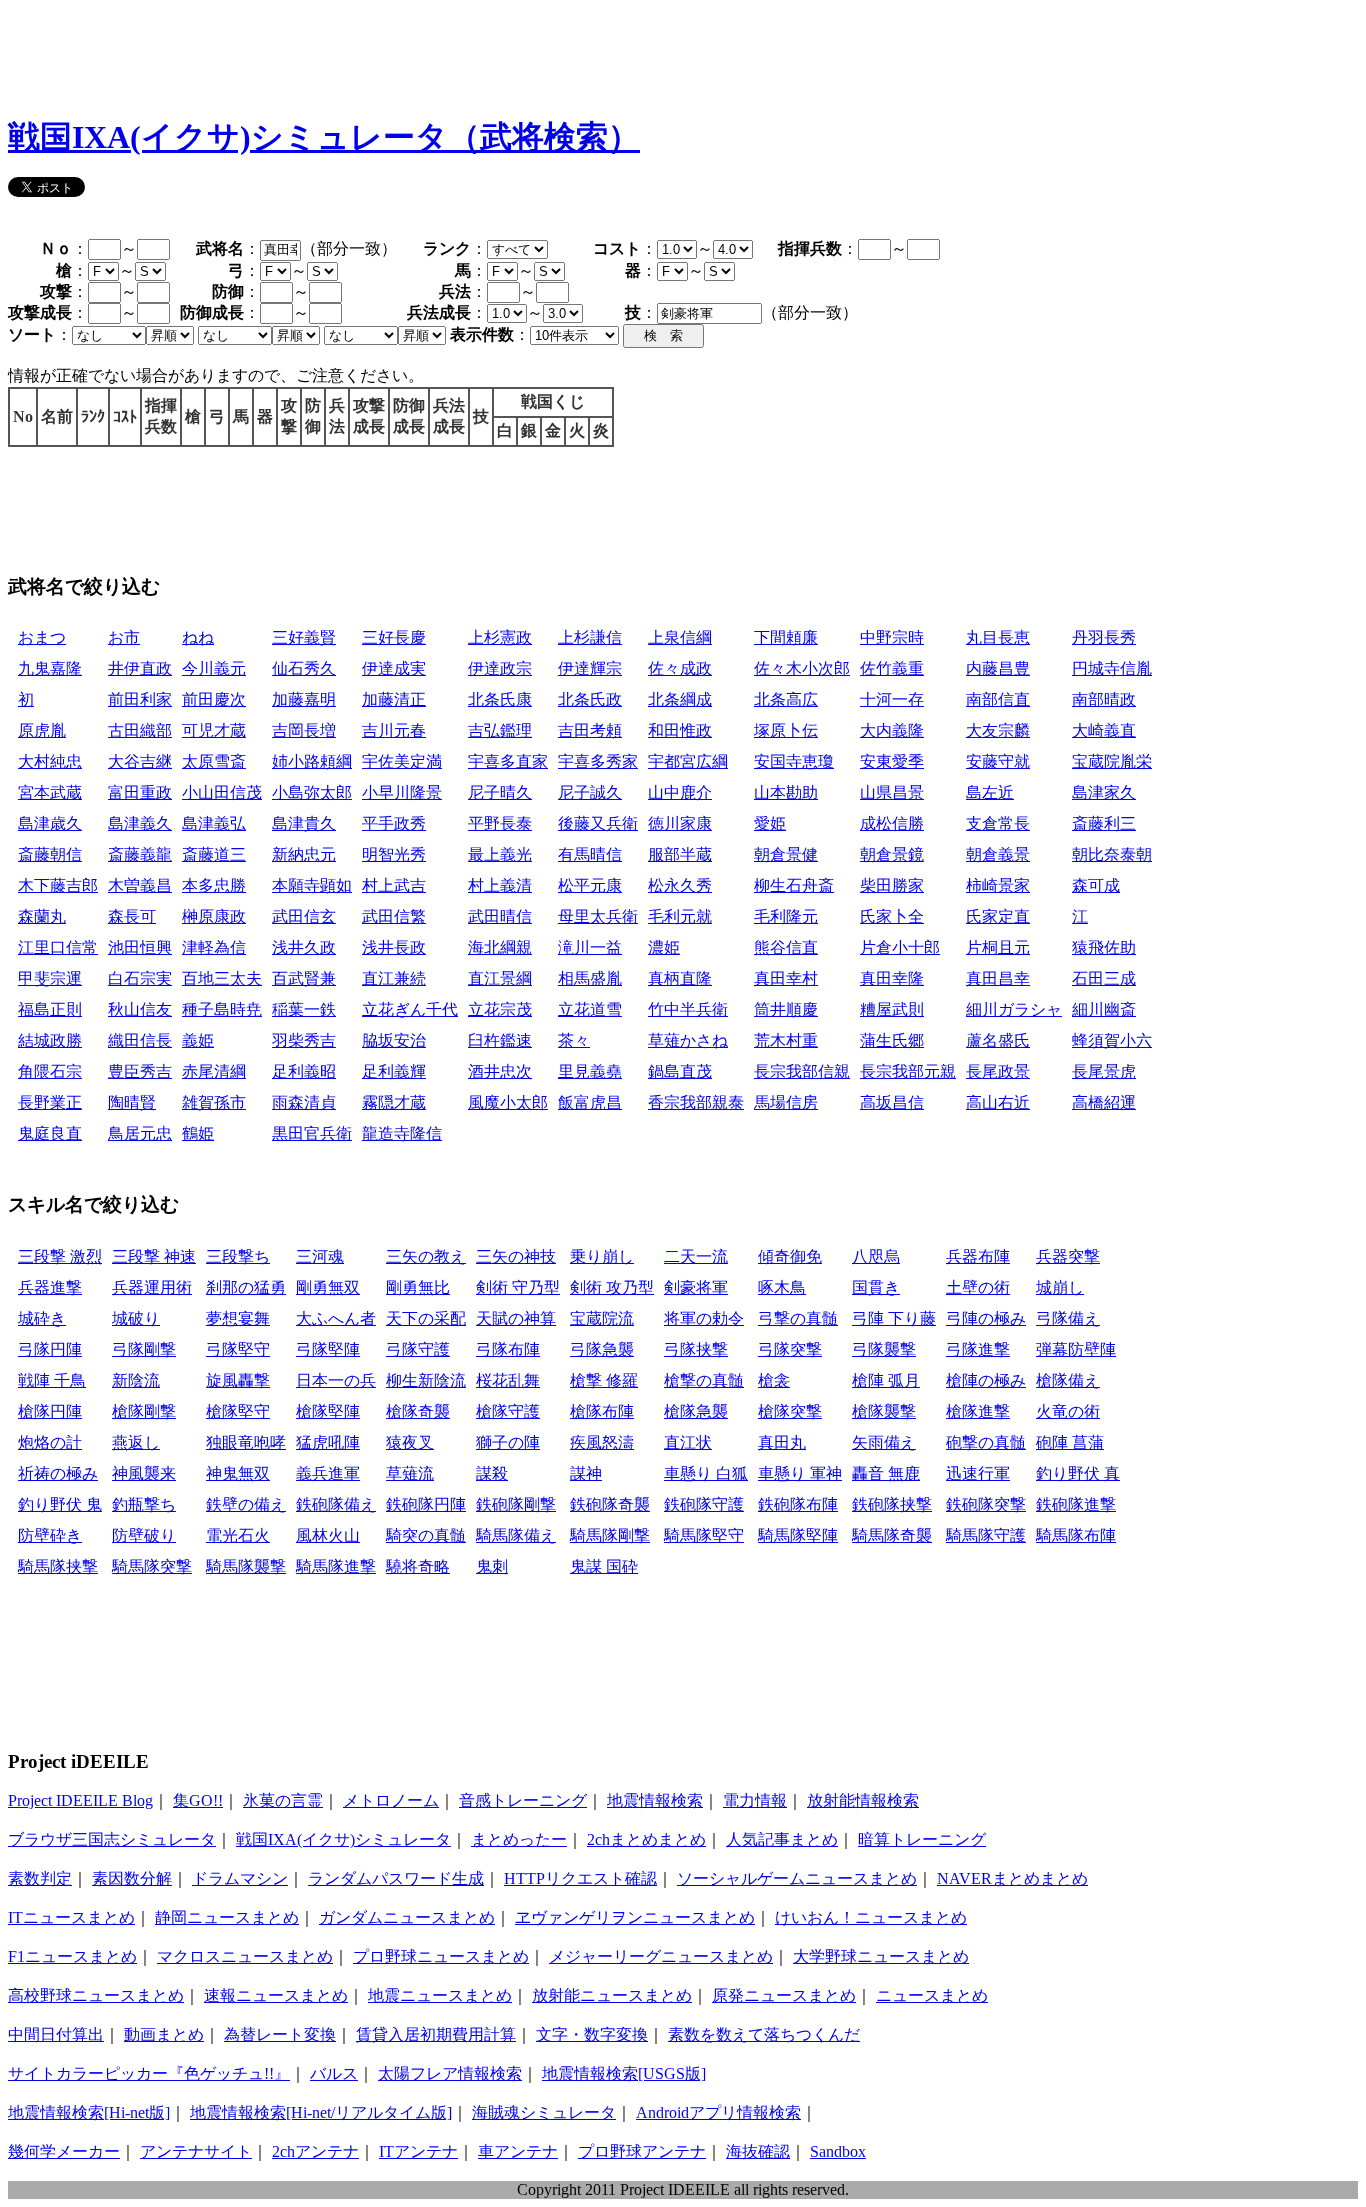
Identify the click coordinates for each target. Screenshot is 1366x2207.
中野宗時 (892, 637)
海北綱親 (500, 947)
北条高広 (786, 699)
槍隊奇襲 (418, 1411)
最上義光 (500, 854)
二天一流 (696, 1256)
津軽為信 (214, 947)
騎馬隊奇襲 (892, 1535)
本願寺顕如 (312, 885)
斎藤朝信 (50, 854)
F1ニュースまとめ (72, 1956)
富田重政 (140, 792)
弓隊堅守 (238, 1349)
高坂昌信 (892, 1102)
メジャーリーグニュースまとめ (661, 1956)
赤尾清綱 (214, 1071)
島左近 (990, 792)
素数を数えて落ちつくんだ (764, 2034)
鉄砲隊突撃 (986, 1504)
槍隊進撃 (978, 1411)
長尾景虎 (1104, 1071)
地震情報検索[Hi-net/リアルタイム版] (321, 2112)
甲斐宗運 (50, 978)
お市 (124, 637)
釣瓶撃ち (144, 1504)
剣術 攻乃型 (612, 1287)
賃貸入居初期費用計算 (436, 2034)
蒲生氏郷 (892, 1040)
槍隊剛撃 (144, 1411)
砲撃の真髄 (986, 1442)
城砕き (42, 1318)
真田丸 (782, 1442)
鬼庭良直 (50, 1133)
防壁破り (144, 1535)
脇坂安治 (394, 1040)
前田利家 (140, 699)
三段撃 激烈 (60, 1256)
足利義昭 (304, 1071)
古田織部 (140, 730)
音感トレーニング (523, 1800)
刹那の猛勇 (246, 1287)
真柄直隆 (680, 978)
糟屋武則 (892, 1009)
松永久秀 (680, 885)
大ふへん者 (336, 1318)
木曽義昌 (140, 885)
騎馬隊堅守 (704, 1535)
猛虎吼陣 (328, 1442)
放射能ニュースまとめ (612, 1995)
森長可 (132, 916)
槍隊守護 (508, 1411)
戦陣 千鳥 (52, 1380)
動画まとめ (164, 2034)
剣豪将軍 (696, 1287)
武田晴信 (500, 916)
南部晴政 (1104, 699)
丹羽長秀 (1104, 637)
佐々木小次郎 (802, 668)
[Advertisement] (372, 53)
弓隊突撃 (790, 1349)
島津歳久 (50, 823)
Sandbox (838, 2151)
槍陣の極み (986, 1380)
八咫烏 (876, 1256)
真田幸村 (786, 978)
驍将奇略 (418, 1566)
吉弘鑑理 (500, 730)
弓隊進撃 (978, 1349)
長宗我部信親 (802, 1071)
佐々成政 (680, 668)
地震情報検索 (655, 1800)
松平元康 (590, 885)
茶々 (574, 1040)
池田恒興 (140, 947)
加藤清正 (394, 699)
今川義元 (214, 668)
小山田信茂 (222, 792)
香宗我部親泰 (696, 1102)
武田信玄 (304, 916)
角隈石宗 (50, 1071)
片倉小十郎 (900, 947)
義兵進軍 (328, 1473)
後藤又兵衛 (598, 823)
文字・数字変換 (592, 2034)
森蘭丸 (42, 916)
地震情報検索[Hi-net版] (89, 2112)
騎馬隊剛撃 (610, 1535)
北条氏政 (590, 699)
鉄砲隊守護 (704, 1504)
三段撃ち (238, 1256)
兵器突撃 (1068, 1256)
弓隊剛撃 (144, 1349)
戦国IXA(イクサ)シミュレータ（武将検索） (324, 137)
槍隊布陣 (602, 1411)
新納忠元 (304, 854)
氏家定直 (998, 916)
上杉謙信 (590, 637)
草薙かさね (688, 1040)
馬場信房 (786, 1102)
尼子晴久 (500, 792)
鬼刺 (492, 1566)
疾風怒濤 (602, 1442)
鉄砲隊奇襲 (610, 1504)
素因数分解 (132, 1878)
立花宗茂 (500, 1009)
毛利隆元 (786, 916)
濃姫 (664, 947)
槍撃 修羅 (604, 1380)
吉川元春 (394, 730)
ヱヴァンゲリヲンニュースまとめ (635, 1917)
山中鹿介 (680, 792)
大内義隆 (892, 730)
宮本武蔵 (50, 792)
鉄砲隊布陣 (798, 1504)
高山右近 (998, 1102)
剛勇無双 (328, 1287)
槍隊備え (1068, 1380)
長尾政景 (998, 1071)
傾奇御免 (790, 1256)
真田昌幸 (998, 978)
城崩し (1060, 1287)
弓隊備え (1068, 1318)
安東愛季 (892, 761)
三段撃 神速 (154, 1256)
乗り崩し (602, 1256)
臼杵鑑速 (500, 1040)
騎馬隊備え (516, 1535)
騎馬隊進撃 (336, 1566)
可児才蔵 (214, 730)
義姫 (198, 1040)
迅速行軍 (978, 1473)
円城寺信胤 (1112, 668)
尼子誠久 (590, 792)
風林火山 (328, 1535)
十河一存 (892, 699)
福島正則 (50, 1009)
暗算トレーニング (922, 1839)
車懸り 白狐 (706, 1473)
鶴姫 (198, 1133)
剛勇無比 (418, 1287)
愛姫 (770, 823)
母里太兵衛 (598, 916)
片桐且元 (998, 947)
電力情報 (755, 1800)
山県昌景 (892, 792)
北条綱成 (680, 699)
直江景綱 (500, 978)
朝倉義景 (998, 854)
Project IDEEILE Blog (80, 1800)
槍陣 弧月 (886, 1380)
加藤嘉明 (304, 699)
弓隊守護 (418, 1349)
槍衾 (774, 1380)
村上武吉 (394, 885)
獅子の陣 (508, 1442)
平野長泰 (500, 823)
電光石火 (238, 1535)
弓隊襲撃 (884, 1349)
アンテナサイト (196, 2151)
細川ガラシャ (1014, 1009)
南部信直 (998, 699)
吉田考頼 (590, 730)
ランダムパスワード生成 (396, 1878)
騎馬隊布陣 (1076, 1535)
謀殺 (492, 1473)
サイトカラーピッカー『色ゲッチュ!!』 (149, 2073)
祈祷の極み (58, 1473)
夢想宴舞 (238, 1318)
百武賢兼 (304, 978)
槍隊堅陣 (328, 1411)
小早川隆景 (402, 792)
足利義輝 (394, 1071)
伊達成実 (394, 668)
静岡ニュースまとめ (227, 1917)
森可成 (1096, 885)
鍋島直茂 (680, 1071)
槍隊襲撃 (884, 1411)
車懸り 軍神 (800, 1473)
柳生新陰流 (426, 1380)
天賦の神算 (516, 1318)
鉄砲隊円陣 (426, 1504)
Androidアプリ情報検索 (718, 2112)
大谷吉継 (140, 761)
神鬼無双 (238, 1473)
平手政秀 (394, 823)
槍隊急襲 (696, 1411)
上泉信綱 (680, 637)
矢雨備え (884, 1442)
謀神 (586, 1473)
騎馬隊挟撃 (58, 1566)
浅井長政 (394, 947)
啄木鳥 (782, 1287)
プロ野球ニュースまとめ (441, 1956)
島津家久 (1104, 792)
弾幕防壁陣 (1076, 1349)
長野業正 (50, 1102)
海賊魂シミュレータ (544, 2112)
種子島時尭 (222, 1009)
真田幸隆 (892, 978)
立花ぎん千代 (410, 1009)
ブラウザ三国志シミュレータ (112, 1839)
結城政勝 (50, 1040)
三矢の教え (426, 1256)
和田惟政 (680, 730)
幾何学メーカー (64, 2151)
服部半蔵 (680, 854)
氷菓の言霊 (283, 1800)
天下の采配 (426, 1318)
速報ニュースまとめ (276, 1995)
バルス (334, 2073)
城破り (136, 1318)
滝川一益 (590, 947)
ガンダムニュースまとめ (407, 1917)
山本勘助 (786, 792)
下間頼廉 (786, 637)
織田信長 (140, 1040)
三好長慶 (394, 637)
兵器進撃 (50, 1287)
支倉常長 (998, 823)
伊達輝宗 (590, 668)
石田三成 (1104, 978)
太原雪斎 (214, 761)
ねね (198, 637)
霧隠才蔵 (394, 1102)
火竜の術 (1068, 1411)
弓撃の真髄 (798, 1318)
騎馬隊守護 (986, 1535)
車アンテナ (518, 2151)
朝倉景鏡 (892, 854)
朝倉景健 (786, 854)
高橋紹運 (1104, 1102)
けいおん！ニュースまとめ (871, 1917)
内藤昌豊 (998, 668)
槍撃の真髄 (704, 1380)
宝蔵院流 (602, 1318)
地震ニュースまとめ (440, 1995)
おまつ (42, 637)
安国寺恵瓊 (794, 761)
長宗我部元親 (908, 1071)
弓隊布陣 (508, 1349)
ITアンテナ (418, 2151)
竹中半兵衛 (688, 1009)
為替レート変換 (280, 2034)
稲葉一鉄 (304, 1009)
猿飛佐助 (1104, 947)
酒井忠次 (500, 1071)
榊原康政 (214, 916)
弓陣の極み (986, 1318)
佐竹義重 (892, 668)
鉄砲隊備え (336, 1504)
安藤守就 (998, 761)
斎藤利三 (1104, 823)
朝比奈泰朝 (1112, 854)
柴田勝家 (892, 885)
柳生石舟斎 (794, 885)
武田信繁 (394, 916)
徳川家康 (680, 823)
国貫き (876, 1287)
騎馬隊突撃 (152, 1566)
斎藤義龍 (140, 854)
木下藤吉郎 (58, 885)
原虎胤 (42, 730)
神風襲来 (144, 1473)
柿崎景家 (998, 885)
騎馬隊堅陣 (798, 1535)
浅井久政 (304, 947)
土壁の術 (978, 1287)
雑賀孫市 (214, 1102)
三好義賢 (304, 637)
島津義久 (140, 823)
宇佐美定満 (402, 761)
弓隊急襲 (602, 1349)
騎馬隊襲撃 (246, 1566)
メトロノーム (391, 1800)
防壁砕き (50, 1535)
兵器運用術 (152, 1287)
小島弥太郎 (312, 792)
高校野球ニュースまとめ (96, 1995)
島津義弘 (214, 823)
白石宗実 (140, 978)
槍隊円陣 (50, 1411)
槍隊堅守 (238, 1411)
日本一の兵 (336, 1380)
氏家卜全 (892, 916)
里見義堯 (590, 1071)
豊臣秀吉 (140, 1071)
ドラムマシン (240, 1878)
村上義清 (500, 885)
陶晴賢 (132, 1102)
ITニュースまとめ (71, 1917)
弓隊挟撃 (696, 1349)
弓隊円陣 (50, 1349)
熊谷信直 (786, 947)
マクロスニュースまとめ (245, 1956)
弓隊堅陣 (328, 1349)
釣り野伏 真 (1078, 1473)
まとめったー (519, 1839)
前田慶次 (214, 699)
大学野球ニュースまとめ (881, 1956)
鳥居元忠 (140, 1133)
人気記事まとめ (782, 1839)
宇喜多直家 (508, 761)
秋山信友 (140, 1009)
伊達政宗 (500, 668)
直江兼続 (394, 978)
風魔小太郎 (508, 1102)
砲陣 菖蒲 (1070, 1442)
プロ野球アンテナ (642, 2151)
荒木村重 (786, 1040)
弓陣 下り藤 (894, 1318)
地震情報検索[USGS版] (624, 2073)
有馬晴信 (590, 854)
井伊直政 (140, 668)
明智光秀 (394, 854)
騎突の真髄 (426, 1535)
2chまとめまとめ (646, 1839)
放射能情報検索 (863, 1800)
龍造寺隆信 (402, 1133)
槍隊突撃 (790, 1411)
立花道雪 (590, 1009)
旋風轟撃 (238, 1380)
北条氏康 (500, 699)
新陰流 (136, 1380)
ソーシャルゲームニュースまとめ (797, 1878)
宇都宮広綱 (688, 761)
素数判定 (40, 1878)
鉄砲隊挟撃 (892, 1504)
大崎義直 (1104, 730)
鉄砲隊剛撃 (516, 1504)
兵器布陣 (978, 1256)
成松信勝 (892, 823)
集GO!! (198, 1800)
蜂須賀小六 (1112, 1040)
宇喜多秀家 (598, 761)
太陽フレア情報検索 (450, 2073)
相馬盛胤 (590, 978)
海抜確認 (758, 2151)
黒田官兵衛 (312, 1133)
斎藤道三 (214, 854)
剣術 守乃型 (518, 1287)
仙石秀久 (304, 668)
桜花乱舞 (508, 1380)
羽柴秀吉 (304, 1040)
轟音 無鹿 (886, 1473)
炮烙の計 (50, 1442)
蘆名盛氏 (998, 1040)
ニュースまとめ (932, 1995)
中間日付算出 (56, 2034)
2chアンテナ (315, 2151)
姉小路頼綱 (312, 761)
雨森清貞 (304, 1102)
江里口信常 (58, 947)
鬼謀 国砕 (604, 1566)
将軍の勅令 (704, 1318)
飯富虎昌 (590, 1102)
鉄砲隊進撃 (1076, 1504)
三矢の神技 (516, 1256)
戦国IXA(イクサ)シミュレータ (343, 1839)
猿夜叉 (410, 1442)
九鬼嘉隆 (50, 668)
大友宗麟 (998, 730)
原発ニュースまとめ (784, 1995)
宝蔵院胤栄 (1112, 761)
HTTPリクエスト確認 (580, 1878)
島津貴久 (304, 823)
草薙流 (410, 1473)
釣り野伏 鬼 (60, 1504)
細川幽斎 (1104, 1009)
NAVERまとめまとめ (1012, 1878)
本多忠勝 (214, 885)
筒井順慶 (786, 1009)
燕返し (136, 1442)
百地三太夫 (222, 978)
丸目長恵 (998, 637)
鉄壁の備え (246, 1504)
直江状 (688, 1442)
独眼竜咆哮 (246, 1442)
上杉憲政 (500, 637)
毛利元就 (680, 916)
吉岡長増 (304, 730)
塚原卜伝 (786, 730)
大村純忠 (50, 761)
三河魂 (320, 1256)
